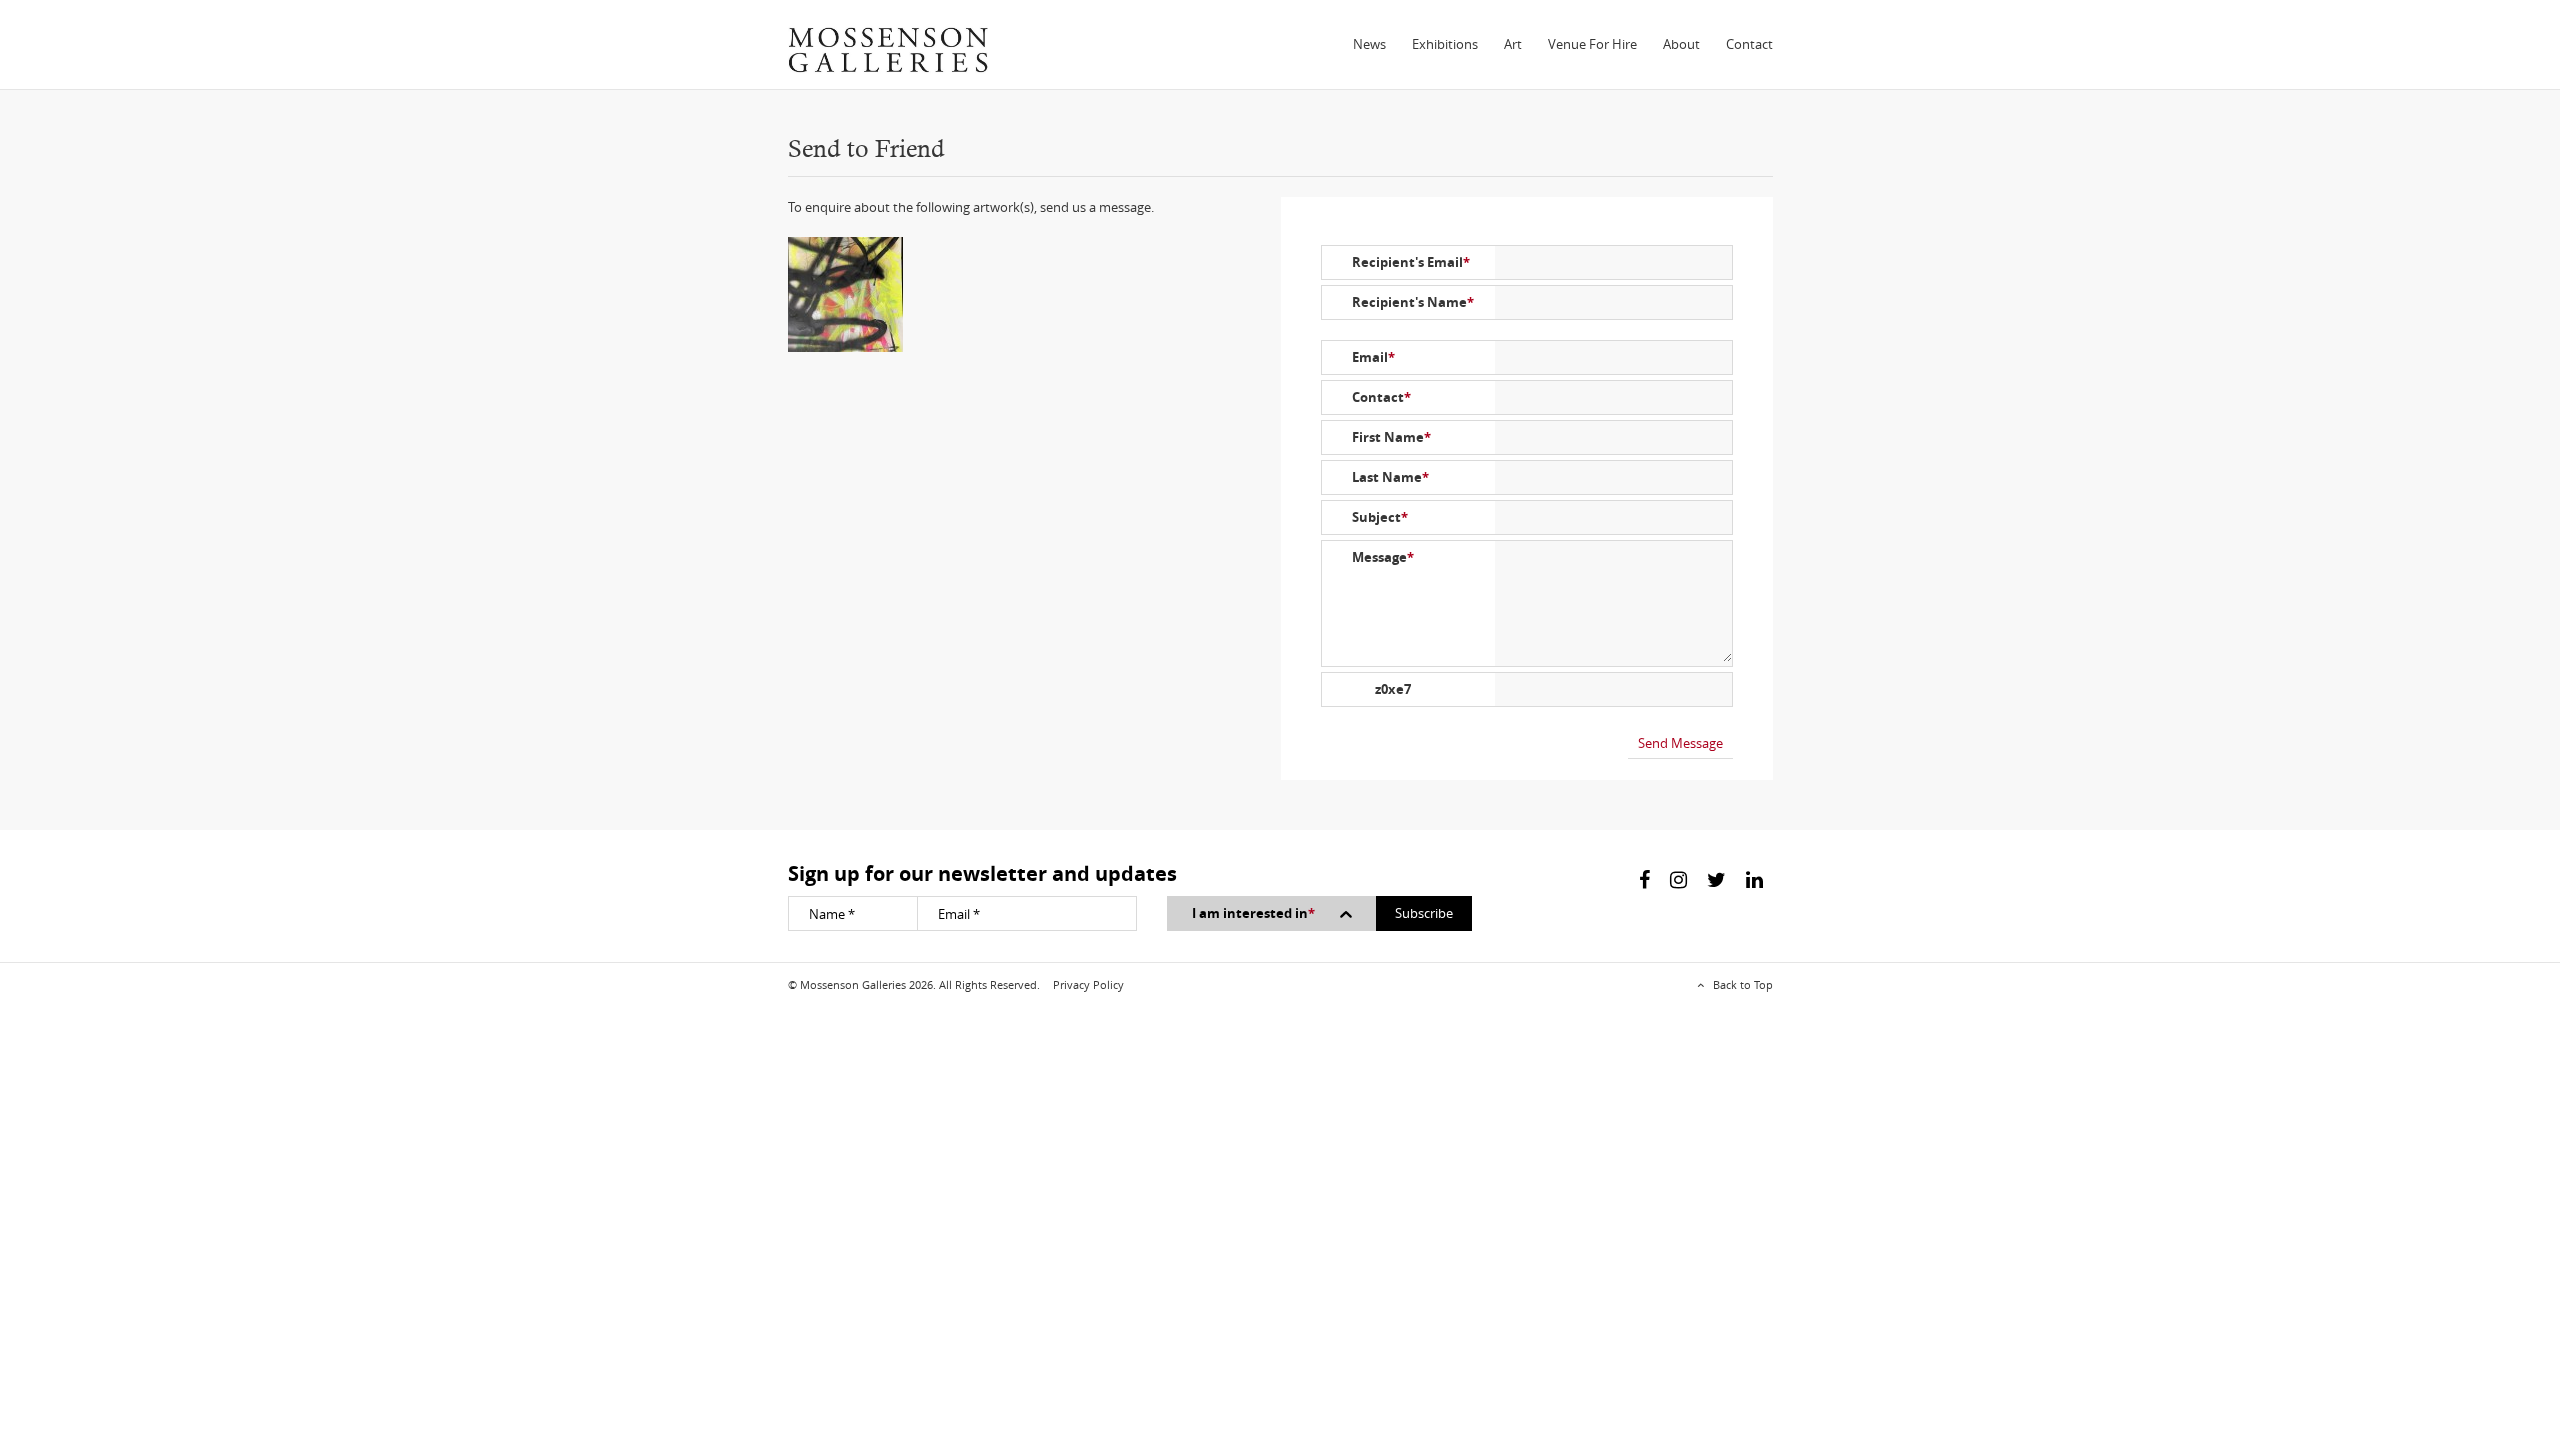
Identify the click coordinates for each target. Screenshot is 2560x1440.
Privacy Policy (1088, 984)
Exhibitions (1445, 44)
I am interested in (1253, 913)
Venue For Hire (1592, 44)
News (1369, 44)
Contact (1749, 44)
